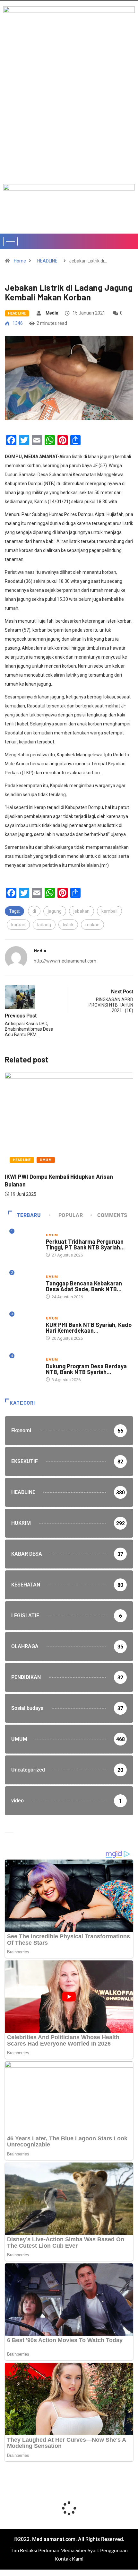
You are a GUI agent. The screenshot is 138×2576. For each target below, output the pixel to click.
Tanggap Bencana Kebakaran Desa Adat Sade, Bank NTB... (84, 1286)
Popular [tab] (71, 1215)
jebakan (82, 911)
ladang (44, 925)
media (52, 313)
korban (18, 925)
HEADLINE (47, 261)
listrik (68, 925)
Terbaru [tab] (29, 1215)
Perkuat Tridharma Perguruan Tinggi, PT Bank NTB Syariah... (85, 1244)
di (34, 911)
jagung (55, 911)
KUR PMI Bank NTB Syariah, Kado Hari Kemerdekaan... (89, 1328)
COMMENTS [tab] (112, 1215)
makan (92, 925)
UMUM (46, 1160)
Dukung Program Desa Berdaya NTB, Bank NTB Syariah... (86, 1369)
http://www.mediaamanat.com (65, 961)
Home (20, 261)
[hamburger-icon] (10, 241)
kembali (109, 911)
